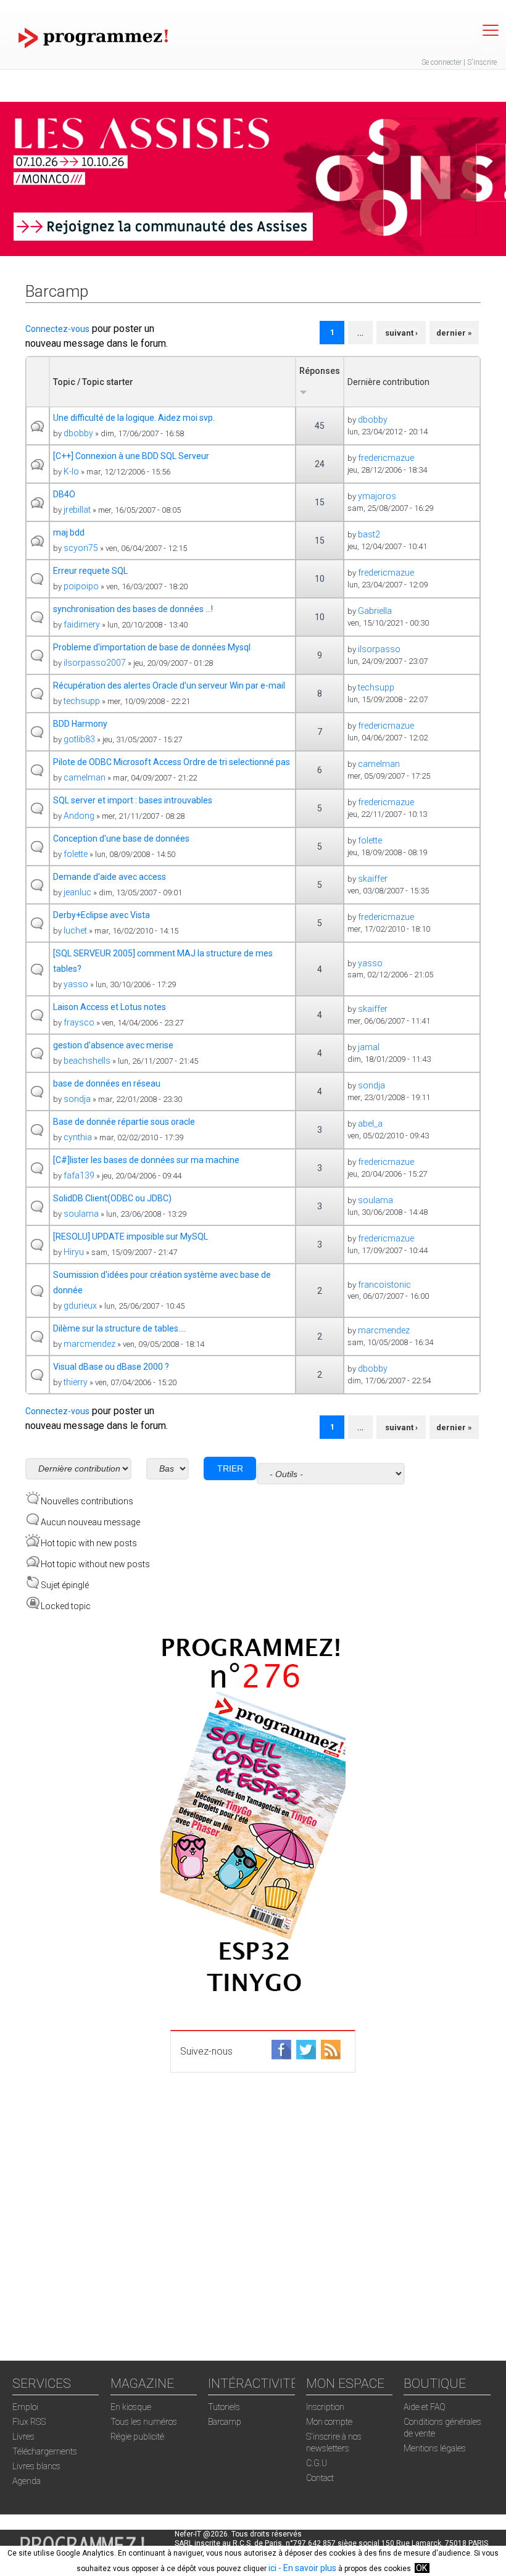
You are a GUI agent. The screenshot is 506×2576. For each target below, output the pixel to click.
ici (272, 2568)
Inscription (325, 2407)
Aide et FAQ (425, 2407)
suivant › (401, 333)
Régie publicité (137, 2437)
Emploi (25, 2407)
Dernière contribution (388, 382)
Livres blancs (36, 2466)
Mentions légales (435, 2448)
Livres (23, 2437)
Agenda (27, 2481)
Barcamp (225, 2422)
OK (421, 2568)
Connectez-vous (57, 329)
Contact (320, 2478)
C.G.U (317, 2463)
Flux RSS (29, 2422)
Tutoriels (224, 2407)
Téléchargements (45, 2451)
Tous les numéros (144, 2422)
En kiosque (131, 2407)
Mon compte (329, 2422)
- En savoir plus (306, 2568)
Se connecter (442, 62)
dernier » (454, 333)
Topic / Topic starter (93, 382)
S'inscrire (482, 62)
